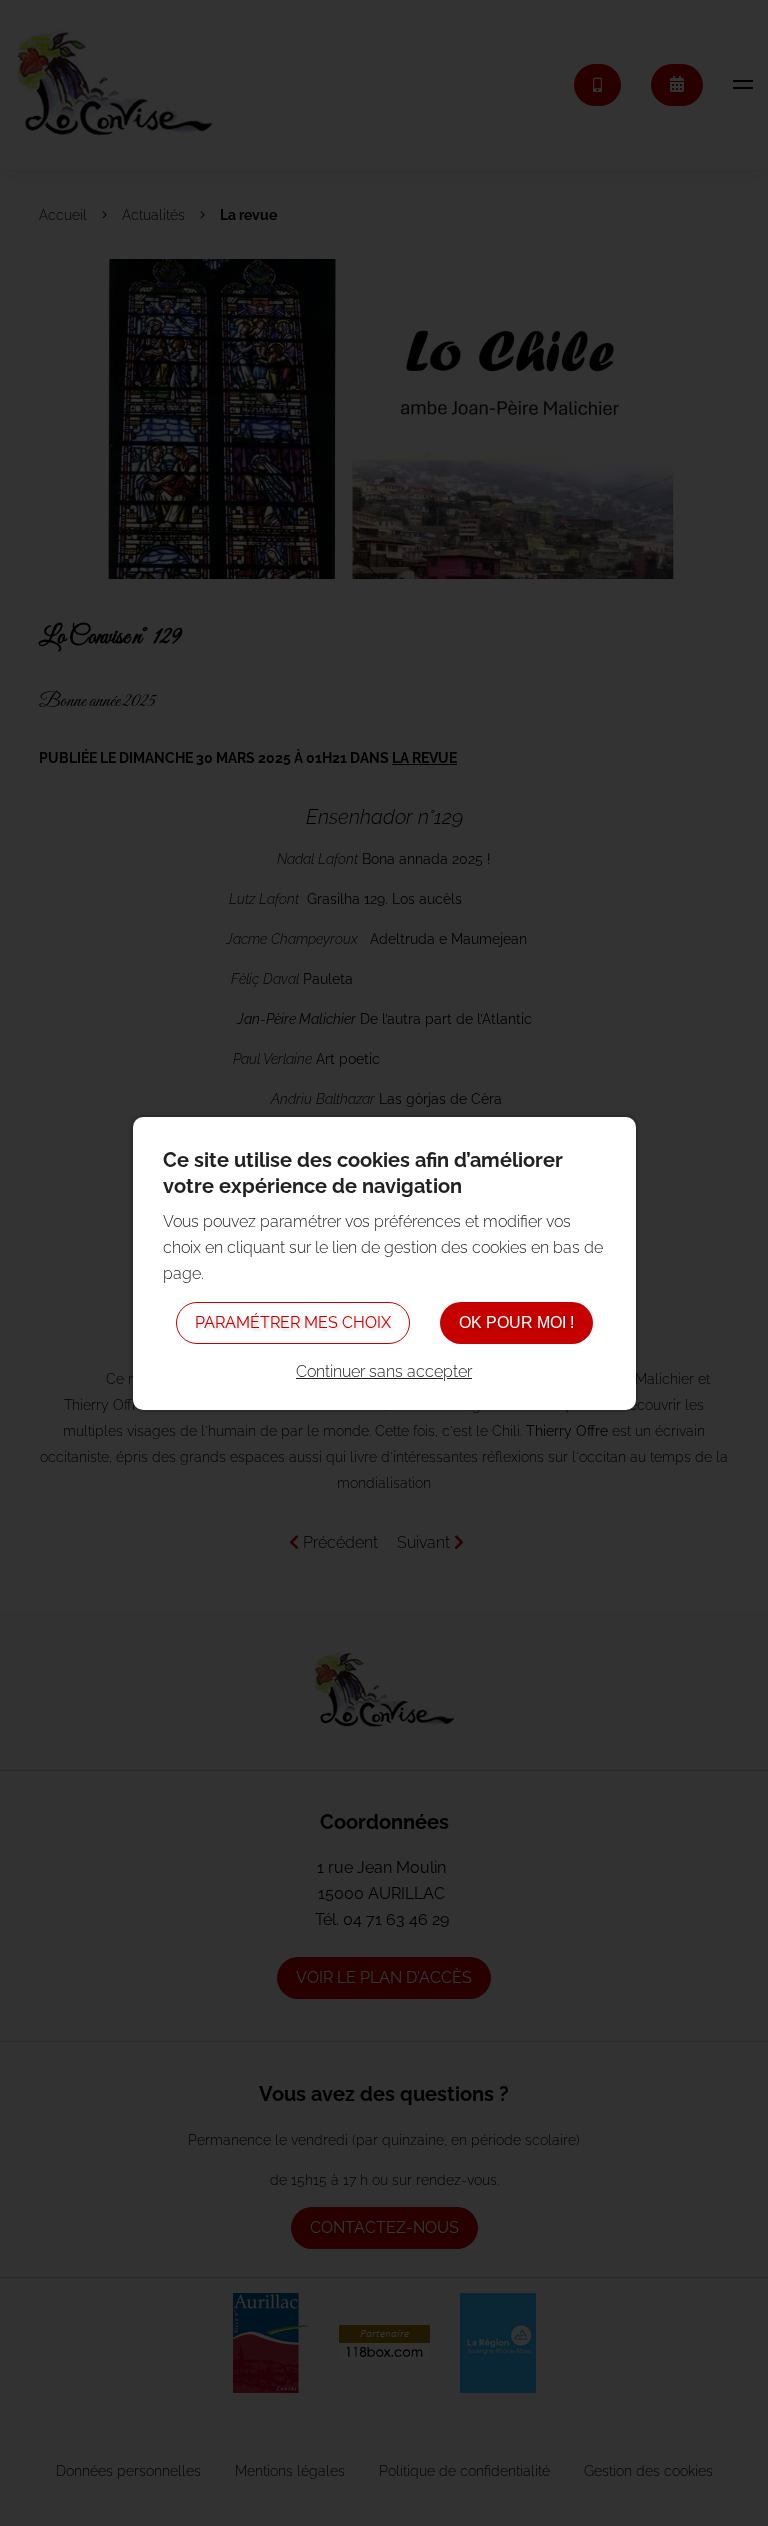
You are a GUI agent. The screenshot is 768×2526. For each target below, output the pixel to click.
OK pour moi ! (516, 1322)
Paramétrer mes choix (293, 1322)
